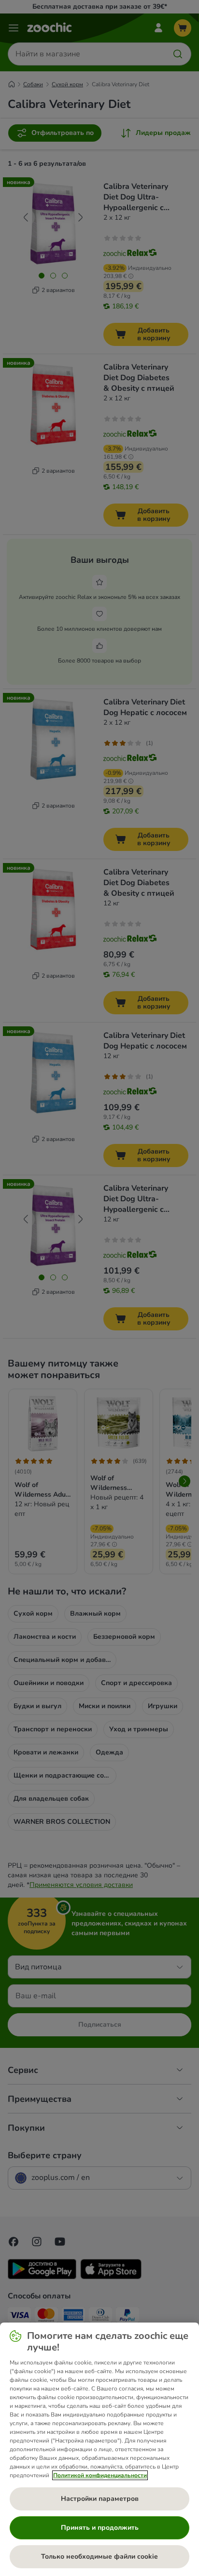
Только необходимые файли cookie (99, 2556)
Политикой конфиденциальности (100, 2475)
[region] (99, 2449)
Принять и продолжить (100, 2528)
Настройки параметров (100, 2499)
